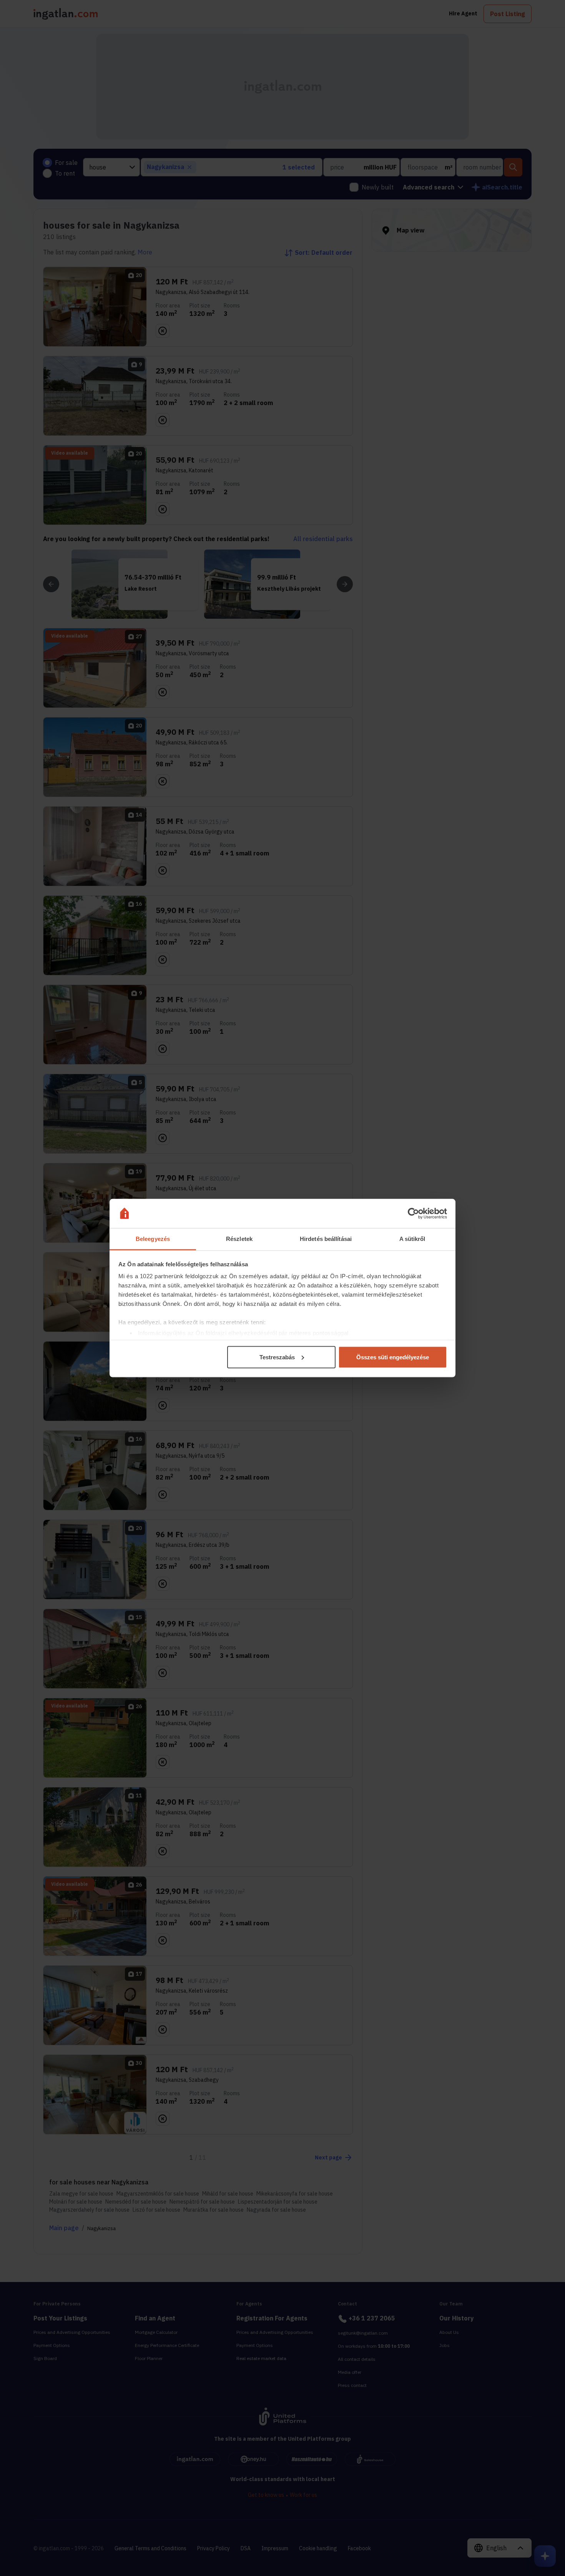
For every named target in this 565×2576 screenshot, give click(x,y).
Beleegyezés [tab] (153, 1239)
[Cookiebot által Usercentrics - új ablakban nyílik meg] (413, 1214)
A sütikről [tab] (412, 1239)
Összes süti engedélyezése (393, 1357)
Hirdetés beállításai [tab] (326, 1239)
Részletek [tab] (239, 1239)
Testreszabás (277, 1357)
